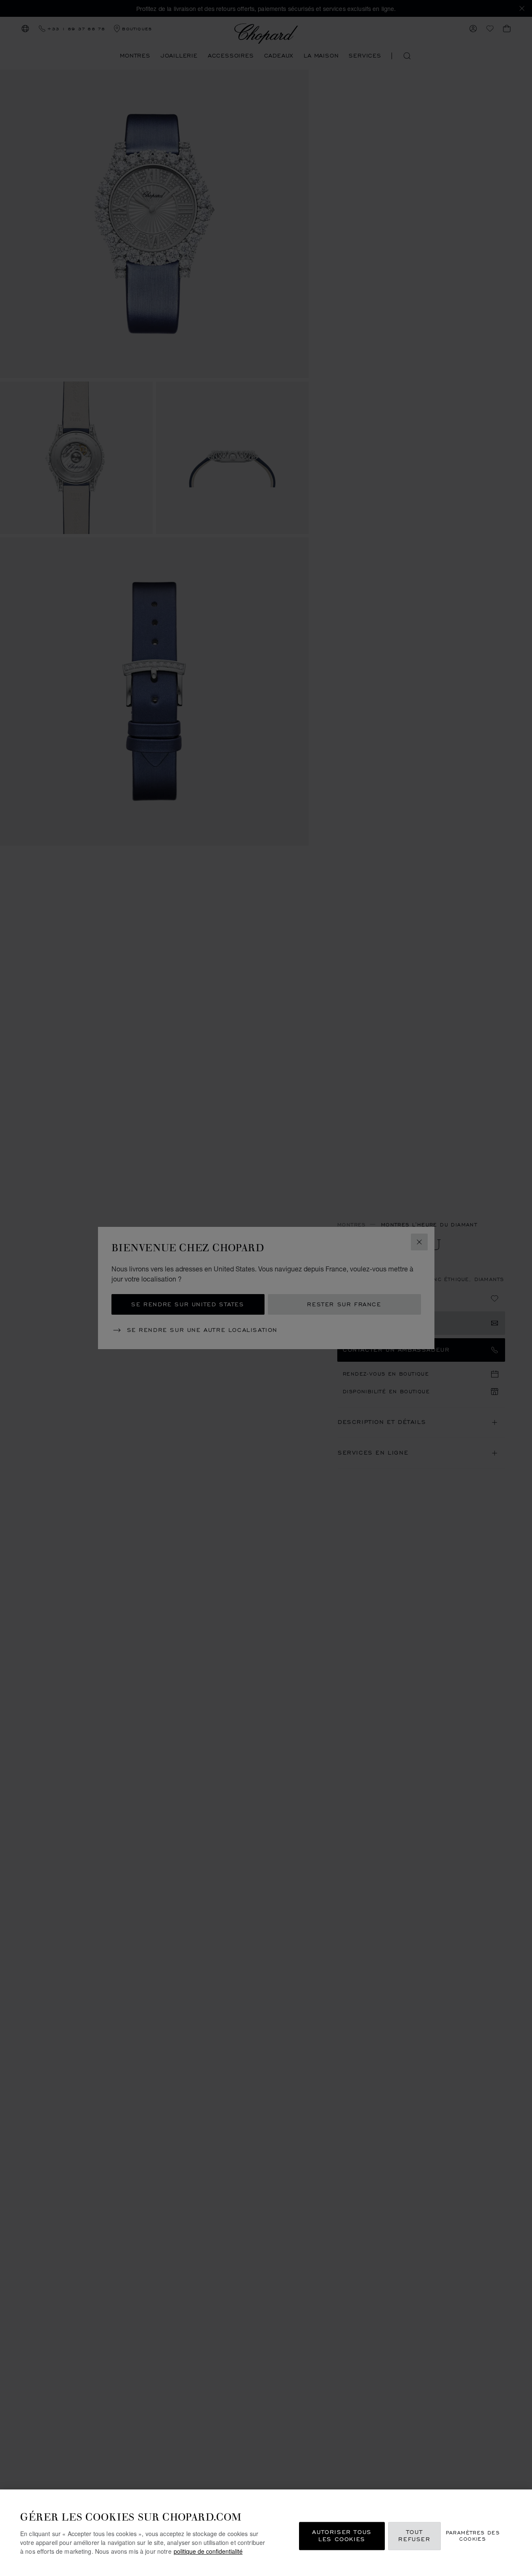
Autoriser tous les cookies (342, 2536)
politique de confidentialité (208, 2551)
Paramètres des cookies (473, 2536)
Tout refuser (414, 2536)
